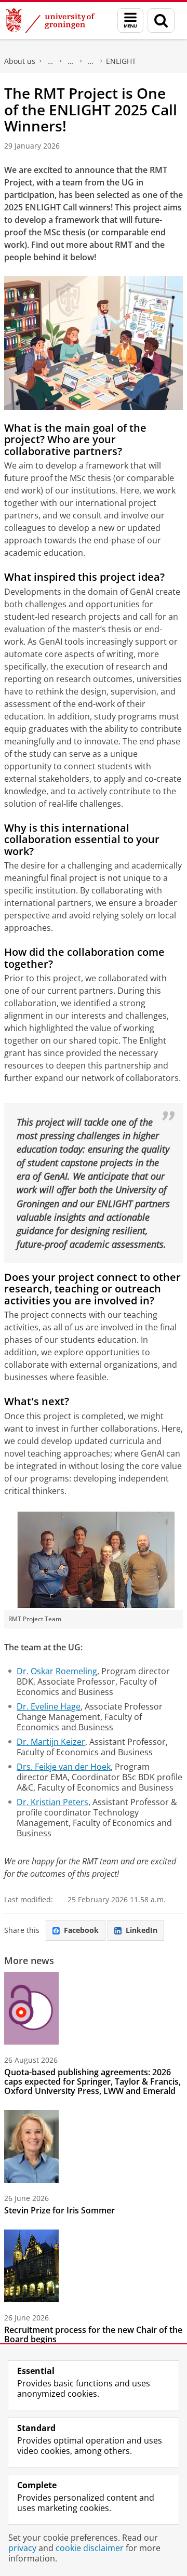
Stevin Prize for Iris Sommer (59, 2210)
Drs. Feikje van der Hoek (64, 1767)
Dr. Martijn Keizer (51, 1742)
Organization (50, 61)
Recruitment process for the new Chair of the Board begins (93, 2334)
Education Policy (91, 61)
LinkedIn (142, 1930)
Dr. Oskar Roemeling (57, 1671)
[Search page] (161, 21)
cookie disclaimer (90, 2548)
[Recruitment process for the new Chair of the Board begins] (31, 2266)
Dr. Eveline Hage (49, 1706)
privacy (22, 2548)
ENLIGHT (121, 61)
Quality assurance (71, 61)
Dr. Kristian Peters (52, 1802)
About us (20, 61)
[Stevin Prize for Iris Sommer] (31, 2146)
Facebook (81, 1930)
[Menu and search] (130, 21)
